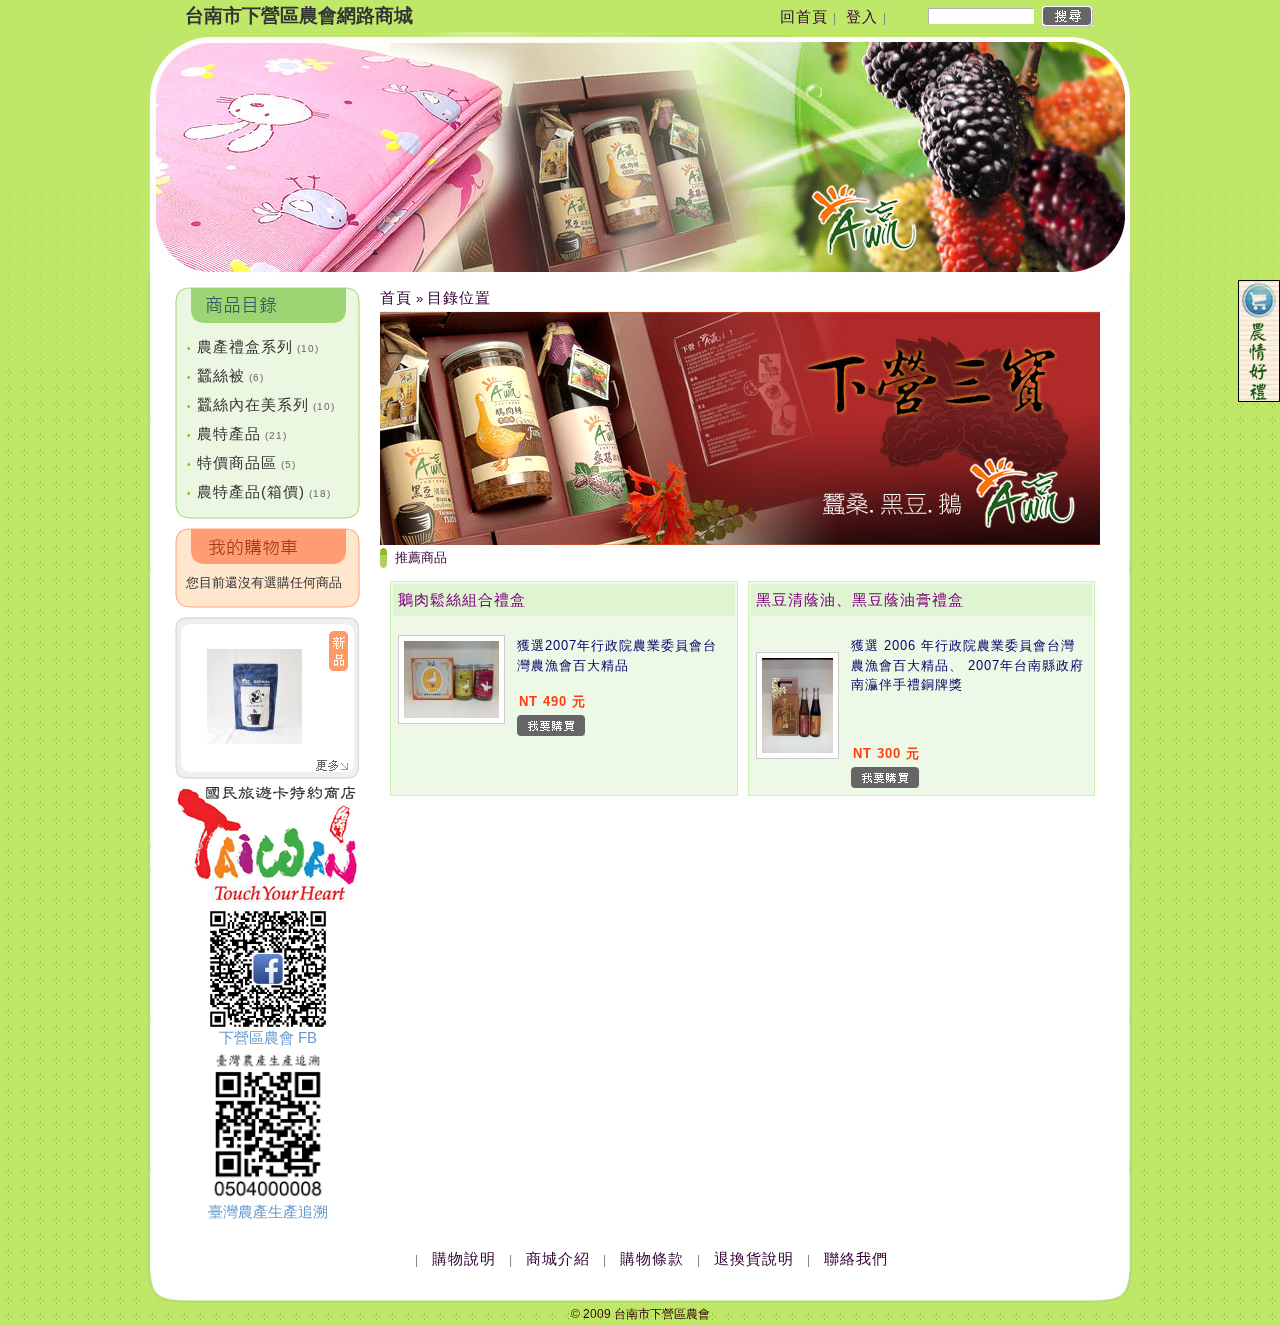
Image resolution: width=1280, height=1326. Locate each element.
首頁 (396, 297)
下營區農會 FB (268, 1037)
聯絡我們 (856, 1258)
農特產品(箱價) (259, 491)
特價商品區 (241, 462)
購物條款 (652, 1258)
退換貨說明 (754, 1258)
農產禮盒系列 (253, 346)
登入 (862, 16)
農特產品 (237, 433)
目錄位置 (459, 297)
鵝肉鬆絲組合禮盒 (462, 599)
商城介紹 (558, 1258)
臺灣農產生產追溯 (268, 1211)
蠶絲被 (225, 375)
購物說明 (464, 1258)
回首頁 (804, 16)
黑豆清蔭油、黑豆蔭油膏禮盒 (860, 599)
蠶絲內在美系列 (261, 404)
